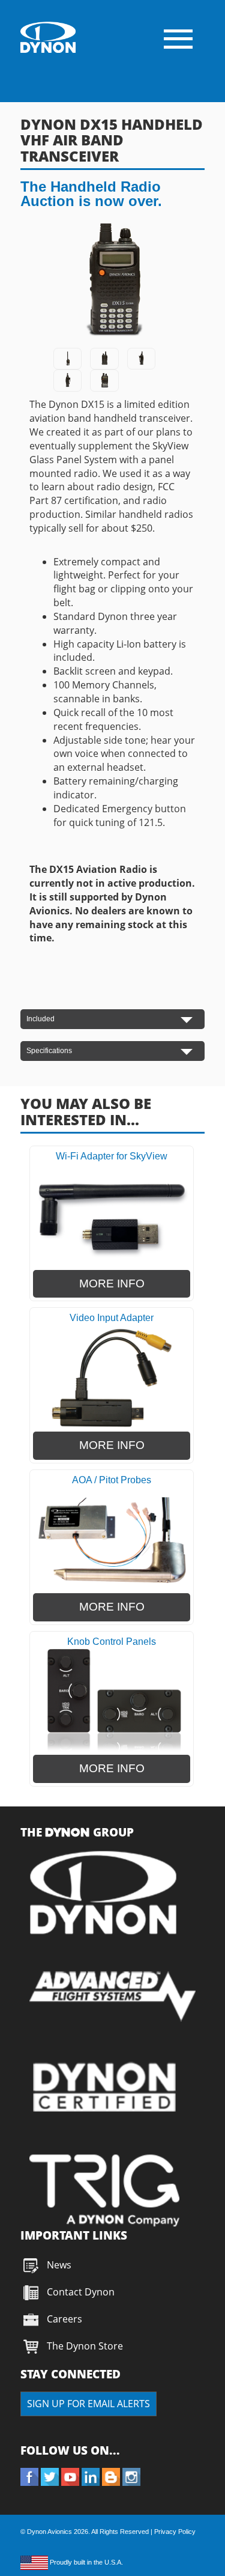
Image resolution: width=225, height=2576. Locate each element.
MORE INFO (112, 1283)
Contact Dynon (79, 2292)
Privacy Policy (175, 2532)
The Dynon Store (85, 2346)
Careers (64, 2319)
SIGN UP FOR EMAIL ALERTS (88, 2404)
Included (40, 1019)
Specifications (49, 1051)
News (59, 2265)
